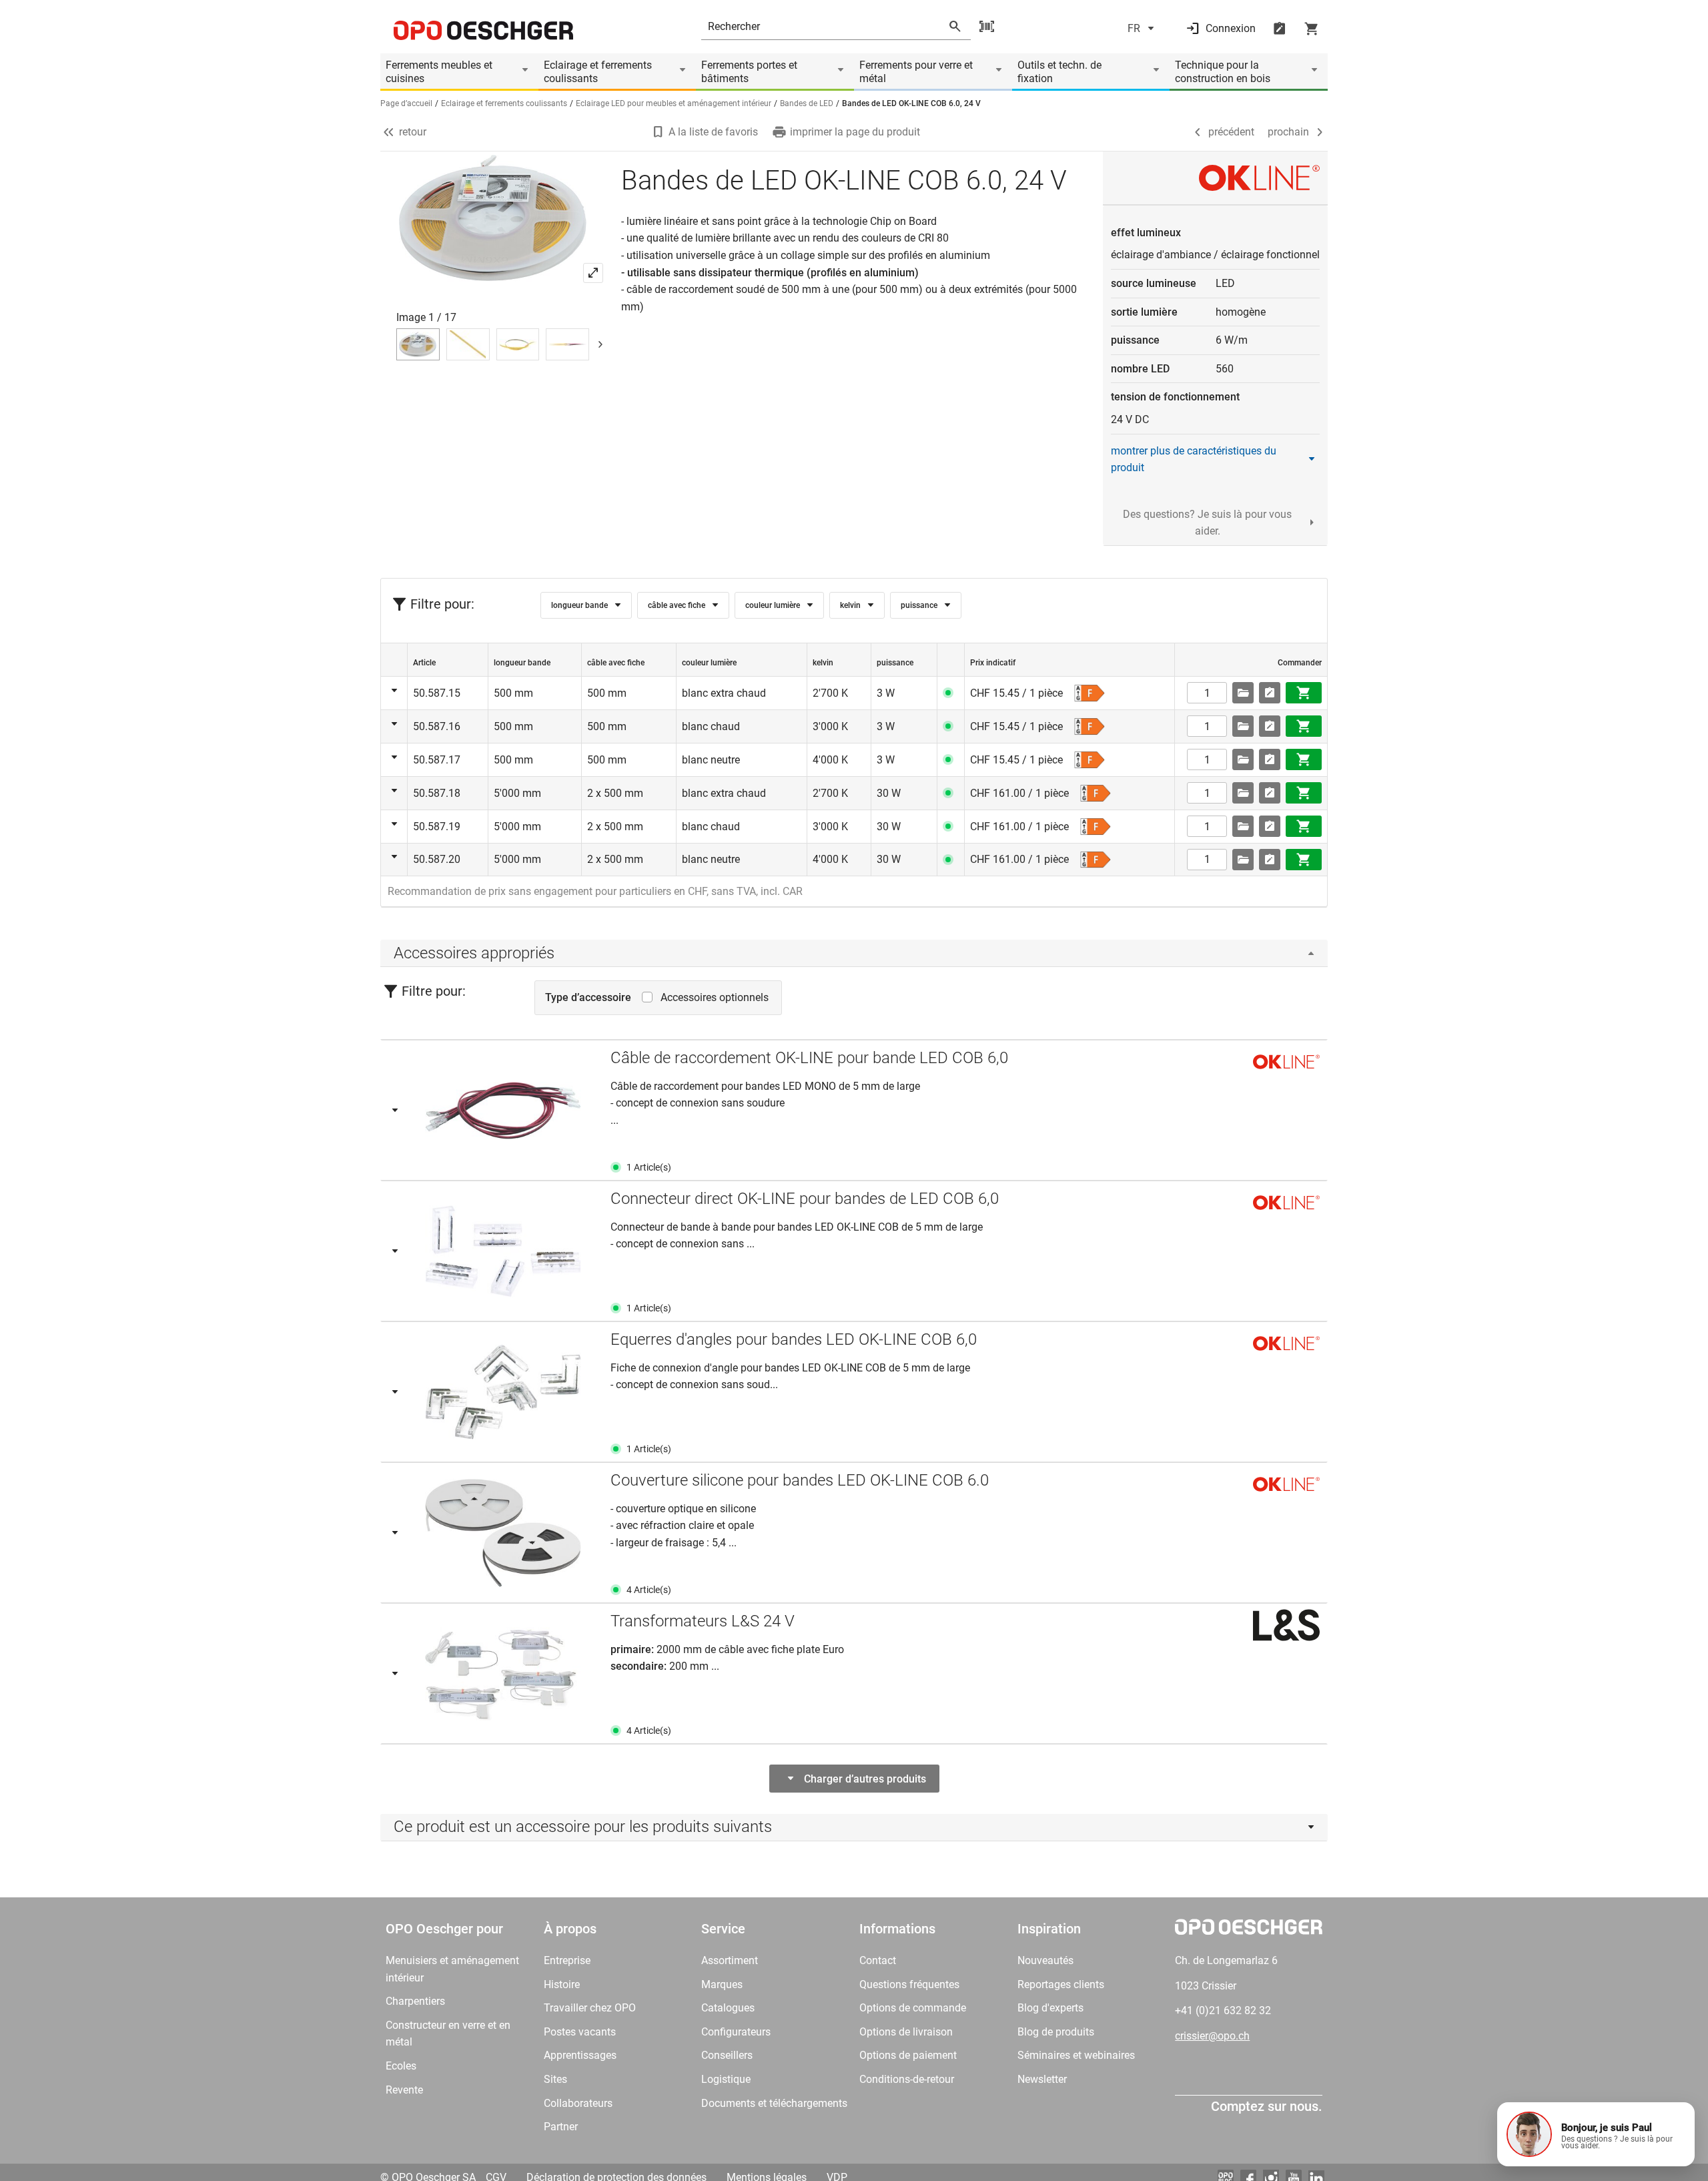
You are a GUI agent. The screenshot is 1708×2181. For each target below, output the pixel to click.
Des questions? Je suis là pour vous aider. (1207, 523)
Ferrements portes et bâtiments (749, 72)
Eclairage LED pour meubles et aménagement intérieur (674, 103)
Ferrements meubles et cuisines (439, 72)
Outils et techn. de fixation (1059, 72)
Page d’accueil (406, 103)
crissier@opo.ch (1212, 2036)
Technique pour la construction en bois (1223, 72)
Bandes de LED (807, 103)
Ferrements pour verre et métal (916, 72)
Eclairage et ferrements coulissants (598, 72)
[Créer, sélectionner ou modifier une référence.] (1243, 693)
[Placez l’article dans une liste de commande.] (1270, 693)
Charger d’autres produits (865, 1779)
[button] (1596, 2134)
